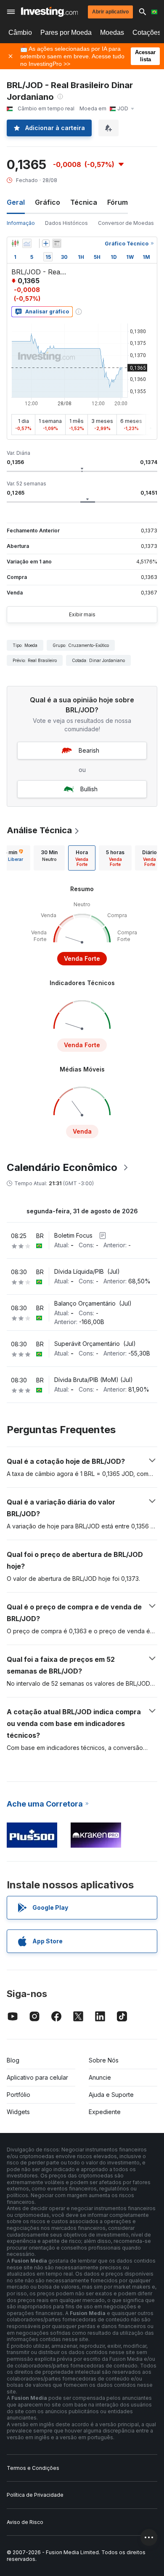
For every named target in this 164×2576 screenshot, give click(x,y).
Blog (13, 2060)
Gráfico (48, 202)
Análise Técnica (39, 830)
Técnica (84, 202)
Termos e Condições (33, 2468)
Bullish (89, 789)
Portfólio (19, 2095)
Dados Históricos (66, 223)
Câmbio (20, 33)
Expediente (105, 2112)
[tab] (49, 858)
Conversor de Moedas (126, 223)
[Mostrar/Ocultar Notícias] (57, 243)
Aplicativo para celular (37, 2077)
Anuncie (100, 2077)
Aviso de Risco (25, 2522)
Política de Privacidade (35, 2495)
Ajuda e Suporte (111, 2095)
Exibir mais (82, 614)
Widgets (18, 2112)
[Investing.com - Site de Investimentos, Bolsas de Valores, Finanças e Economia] (49, 12)
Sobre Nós (104, 2060)
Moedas (112, 33)
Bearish (89, 750)
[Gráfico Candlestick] (15, 243)
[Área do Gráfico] (27, 243)
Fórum (118, 202)
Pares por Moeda (66, 33)
